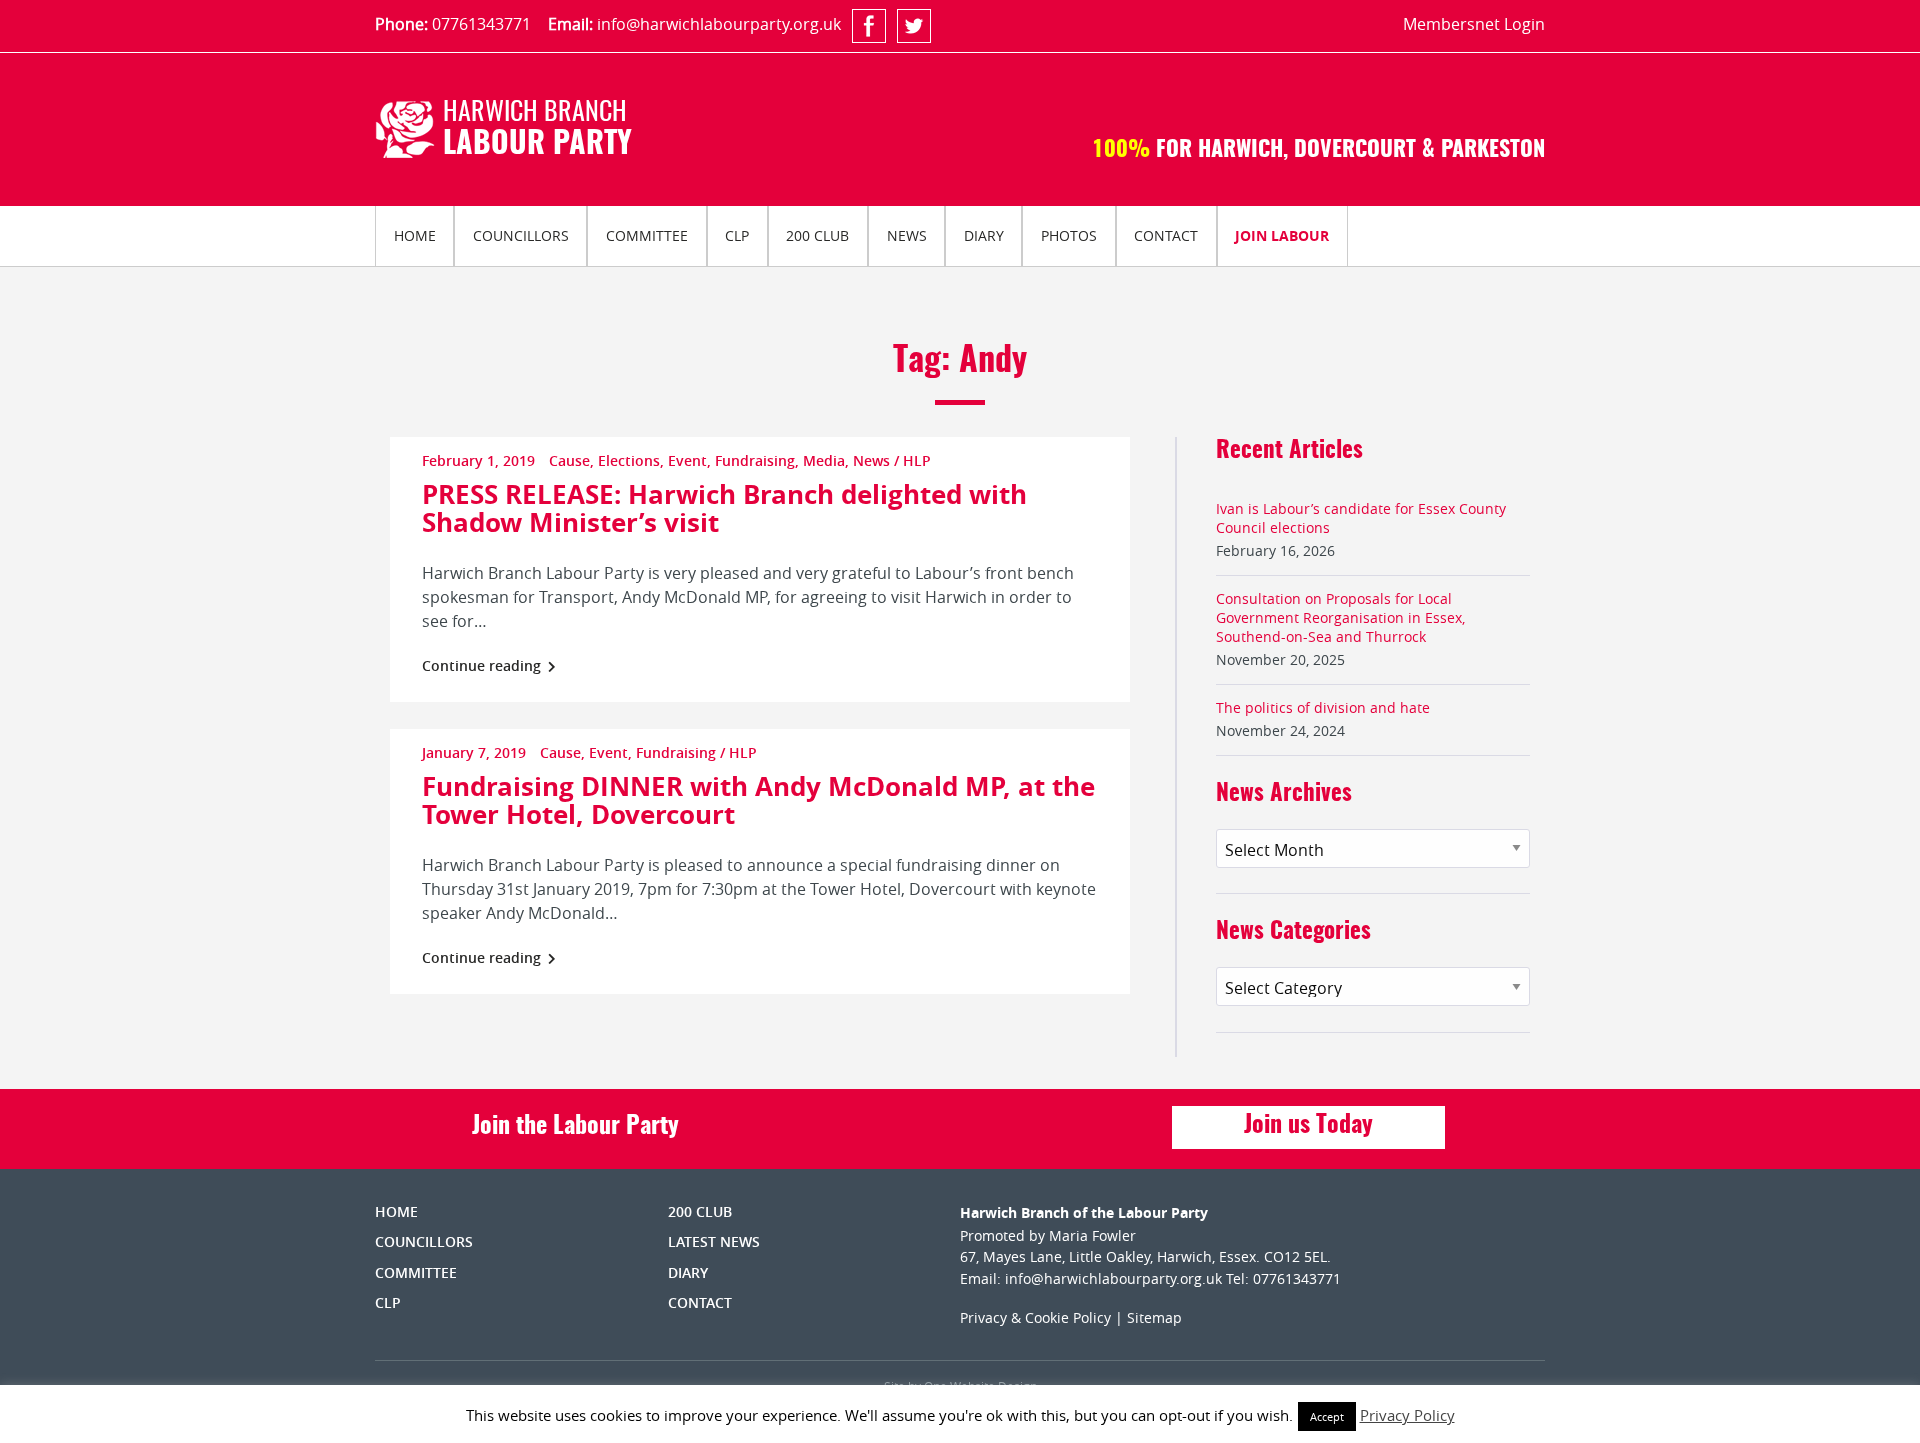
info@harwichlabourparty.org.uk (719, 24)
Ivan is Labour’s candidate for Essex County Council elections (1361, 518)
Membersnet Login (1474, 24)
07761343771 (481, 24)
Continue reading (483, 665)
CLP (737, 235)
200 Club (817, 235)
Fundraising (755, 460)
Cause (569, 460)
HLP (917, 460)
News (907, 235)
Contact (1166, 235)
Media (824, 460)
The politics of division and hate (1323, 707)
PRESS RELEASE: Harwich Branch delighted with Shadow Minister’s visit (724, 508)
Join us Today (1308, 1126)
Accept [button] (1327, 1416)
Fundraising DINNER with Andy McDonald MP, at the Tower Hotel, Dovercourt (758, 800)
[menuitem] (414, 236)
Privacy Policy (1407, 1415)
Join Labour (1282, 235)
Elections (629, 460)
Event (687, 460)
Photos (1069, 235)
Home (415, 235)
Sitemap (1154, 1317)
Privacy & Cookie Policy (1035, 1317)
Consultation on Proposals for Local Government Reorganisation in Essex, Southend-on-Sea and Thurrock (1340, 617)
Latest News (714, 1241)
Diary (984, 235)
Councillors (521, 235)
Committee (647, 235)
